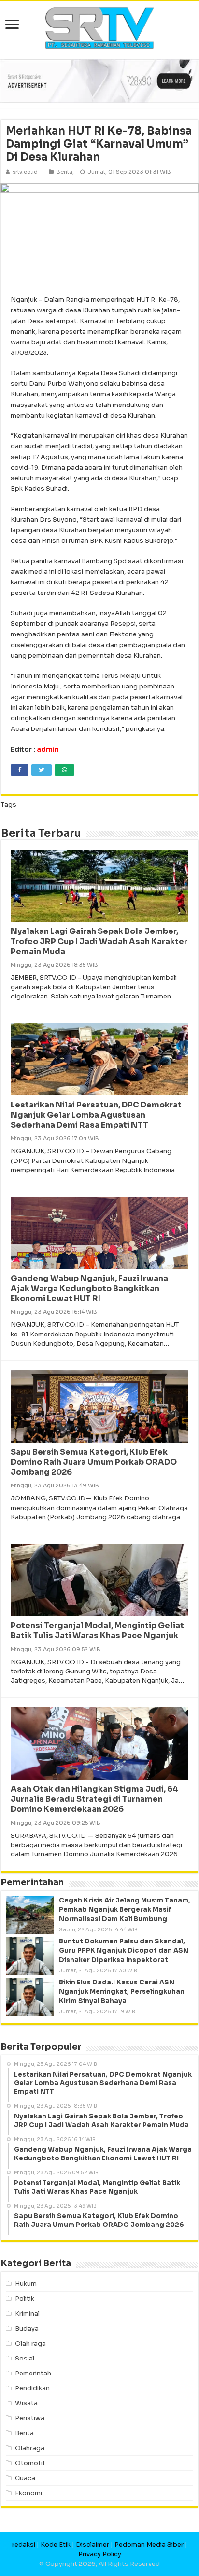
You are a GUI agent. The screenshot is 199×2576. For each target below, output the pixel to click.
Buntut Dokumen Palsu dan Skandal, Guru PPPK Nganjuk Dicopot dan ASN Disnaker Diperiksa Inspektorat (124, 1950)
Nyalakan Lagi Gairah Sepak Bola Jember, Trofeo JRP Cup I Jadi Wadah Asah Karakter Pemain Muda (99, 941)
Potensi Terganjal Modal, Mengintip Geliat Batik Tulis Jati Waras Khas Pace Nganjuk (97, 1631)
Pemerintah (33, 2373)
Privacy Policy (100, 2554)
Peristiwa (30, 2418)
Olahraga (30, 2448)
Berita (64, 172)
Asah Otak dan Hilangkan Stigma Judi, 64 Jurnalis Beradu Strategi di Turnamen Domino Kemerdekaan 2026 (94, 1799)
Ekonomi (28, 2493)
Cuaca (25, 2478)
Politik (25, 2299)
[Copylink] (87, 770)
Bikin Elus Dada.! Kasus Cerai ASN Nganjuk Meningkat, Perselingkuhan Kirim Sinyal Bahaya (122, 1991)
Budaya (27, 2328)
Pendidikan (32, 2388)
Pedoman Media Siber (149, 2544)
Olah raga (30, 2343)
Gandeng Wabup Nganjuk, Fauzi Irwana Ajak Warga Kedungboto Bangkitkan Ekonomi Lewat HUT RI (89, 1288)
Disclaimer (92, 2544)
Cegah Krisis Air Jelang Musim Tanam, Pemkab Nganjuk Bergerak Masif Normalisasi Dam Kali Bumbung (125, 1909)
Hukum (26, 2284)
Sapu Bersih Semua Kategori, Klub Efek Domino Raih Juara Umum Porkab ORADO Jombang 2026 (94, 1462)
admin (48, 749)
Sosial (25, 2358)
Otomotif (30, 2463)
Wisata (26, 2403)
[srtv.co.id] (99, 27)
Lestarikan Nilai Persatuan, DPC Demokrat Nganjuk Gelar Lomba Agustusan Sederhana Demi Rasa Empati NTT (96, 1115)
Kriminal (27, 2313)
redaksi (24, 2544)
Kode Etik (56, 2544)
